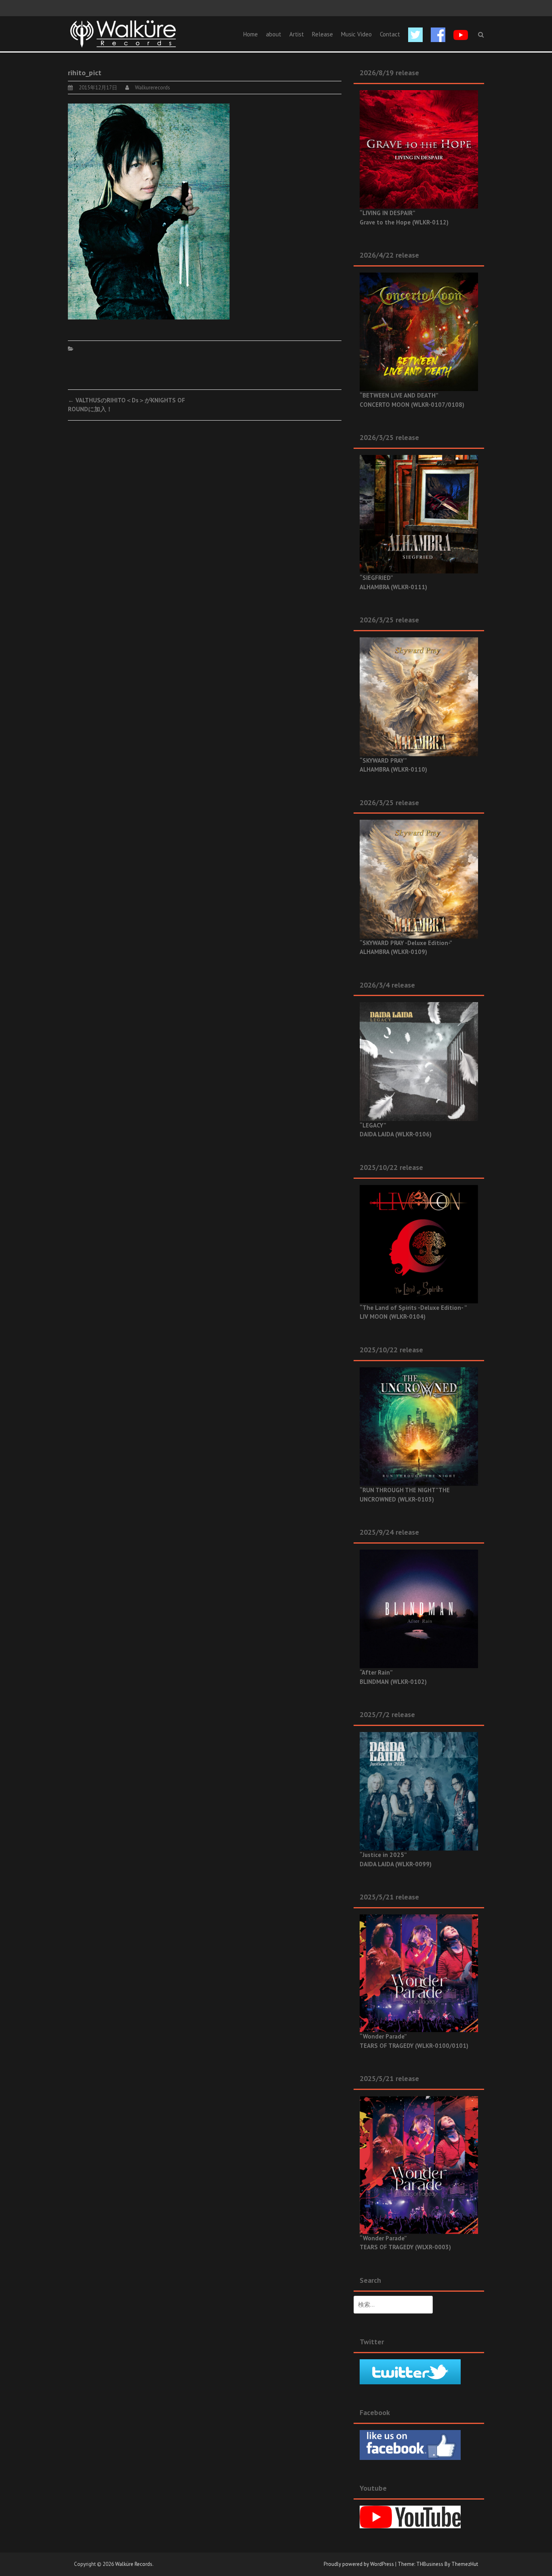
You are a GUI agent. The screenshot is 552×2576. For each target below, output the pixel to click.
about (274, 34)
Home (251, 34)
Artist (297, 34)
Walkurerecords (153, 88)
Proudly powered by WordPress (359, 2564)
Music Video (356, 34)
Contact (390, 34)
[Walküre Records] (123, 33)
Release (322, 34)
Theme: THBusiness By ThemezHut (438, 2564)
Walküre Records (134, 2564)
